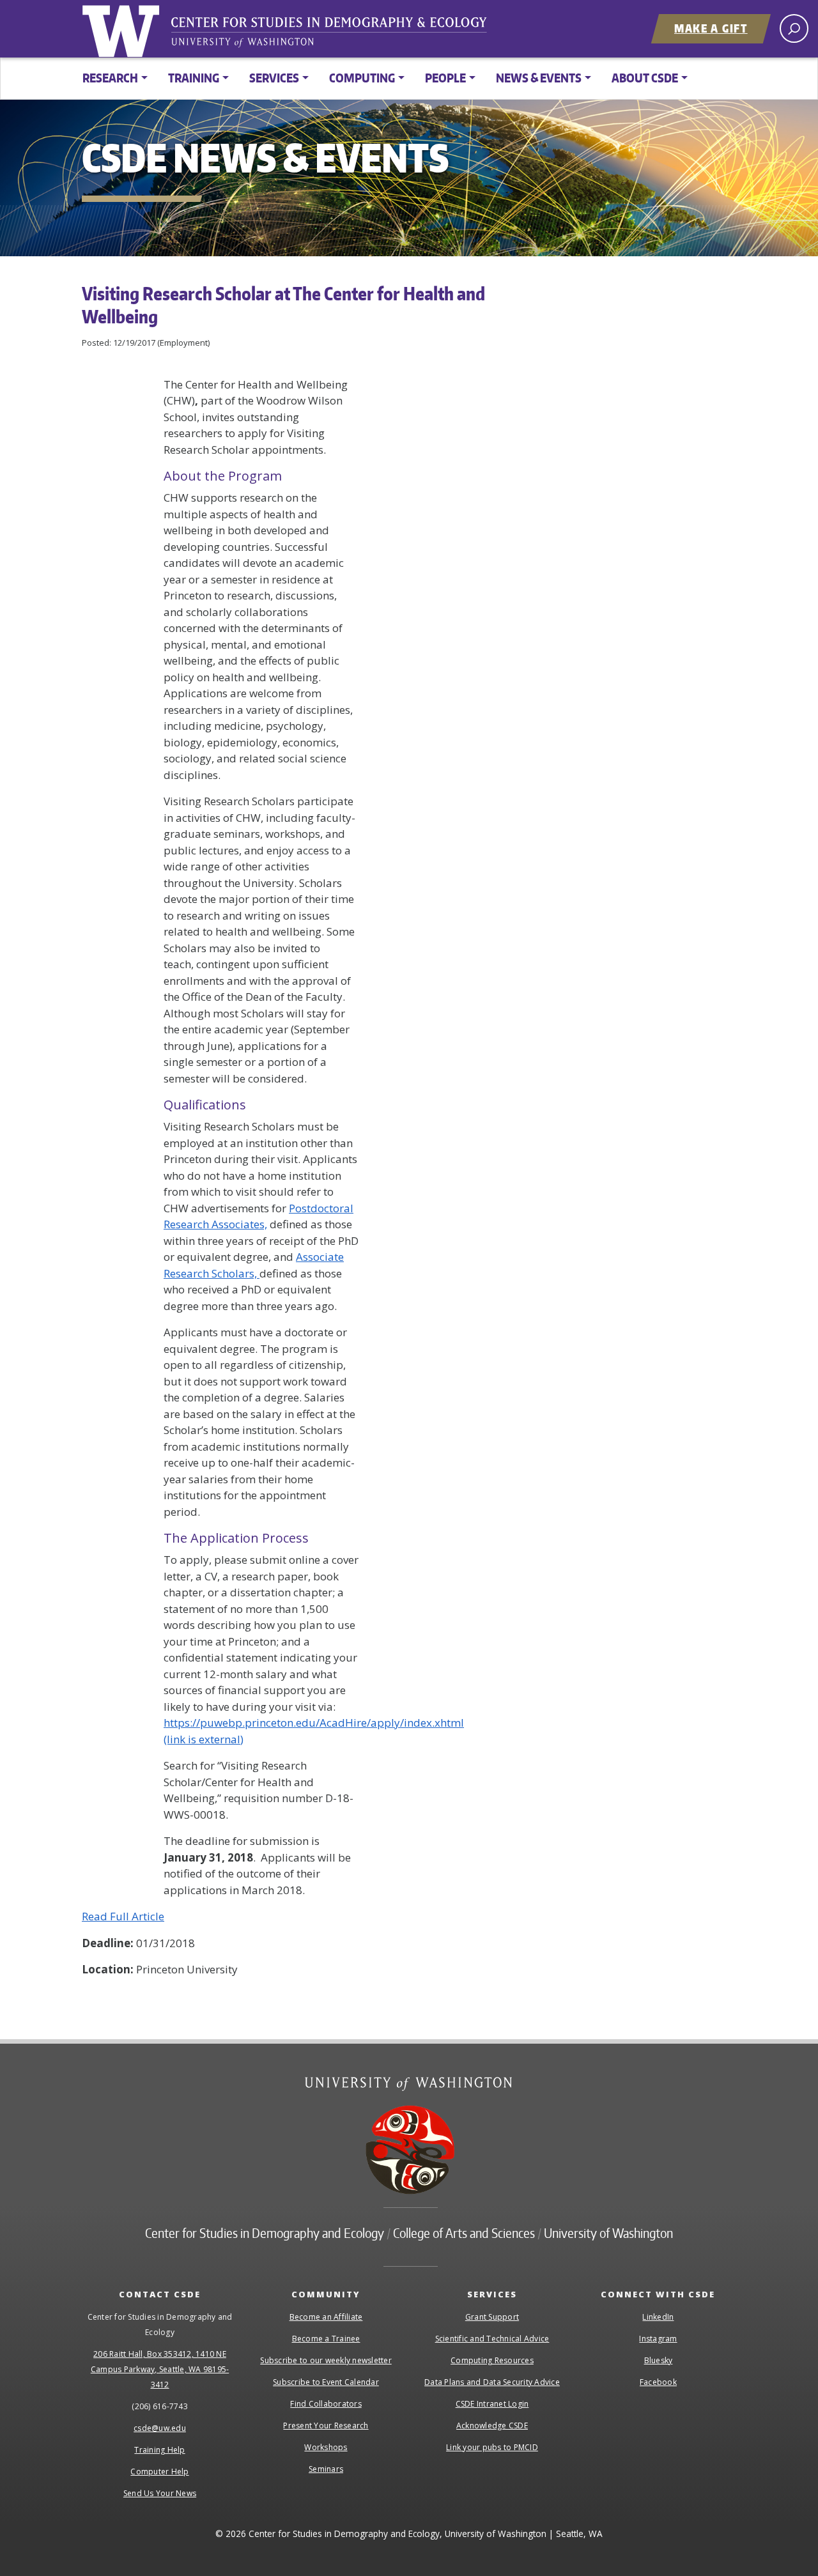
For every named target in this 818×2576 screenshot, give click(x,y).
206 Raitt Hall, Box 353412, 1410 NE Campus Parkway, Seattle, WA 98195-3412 (160, 2369)
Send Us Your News (160, 2493)
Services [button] (274, 78)
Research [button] (110, 78)
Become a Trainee (326, 2339)
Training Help (159, 2450)
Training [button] (194, 78)
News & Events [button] (539, 78)
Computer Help (159, 2472)
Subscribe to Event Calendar (326, 2382)
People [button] (445, 78)
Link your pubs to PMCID (492, 2447)
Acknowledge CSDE (492, 2426)
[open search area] (794, 28)
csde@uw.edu (160, 2428)
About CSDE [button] (645, 78)
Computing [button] (362, 78)
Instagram (658, 2339)
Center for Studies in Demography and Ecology (337, 35)
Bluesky (659, 2360)
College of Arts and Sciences (464, 2233)
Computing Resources (492, 2360)
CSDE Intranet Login (492, 2404)
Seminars (326, 2469)
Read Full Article (123, 1916)
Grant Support (492, 2317)
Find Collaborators (326, 2404)
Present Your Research (326, 2426)
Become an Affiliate (326, 2317)
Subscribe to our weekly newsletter (326, 2360)
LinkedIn (658, 2317)
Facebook (658, 2382)
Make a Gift (711, 28)
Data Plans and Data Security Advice (492, 2382)
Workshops (326, 2447)
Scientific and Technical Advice (492, 2339)
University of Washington (123, 29)
